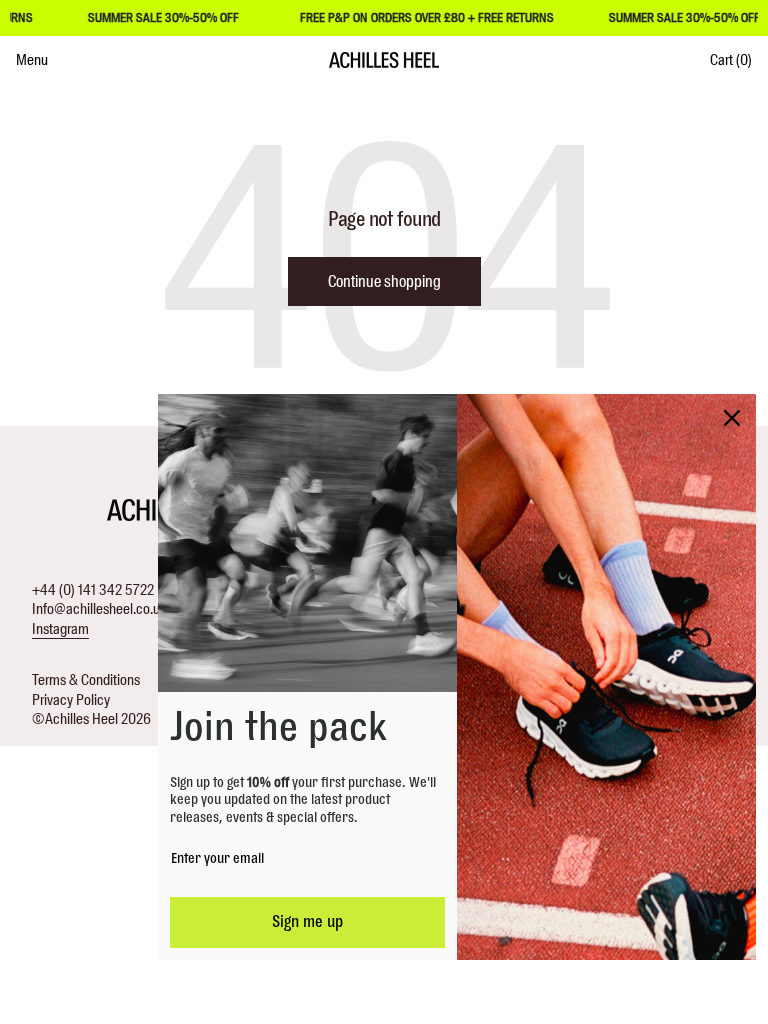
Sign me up (307, 922)
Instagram (60, 629)
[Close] (732, 418)
